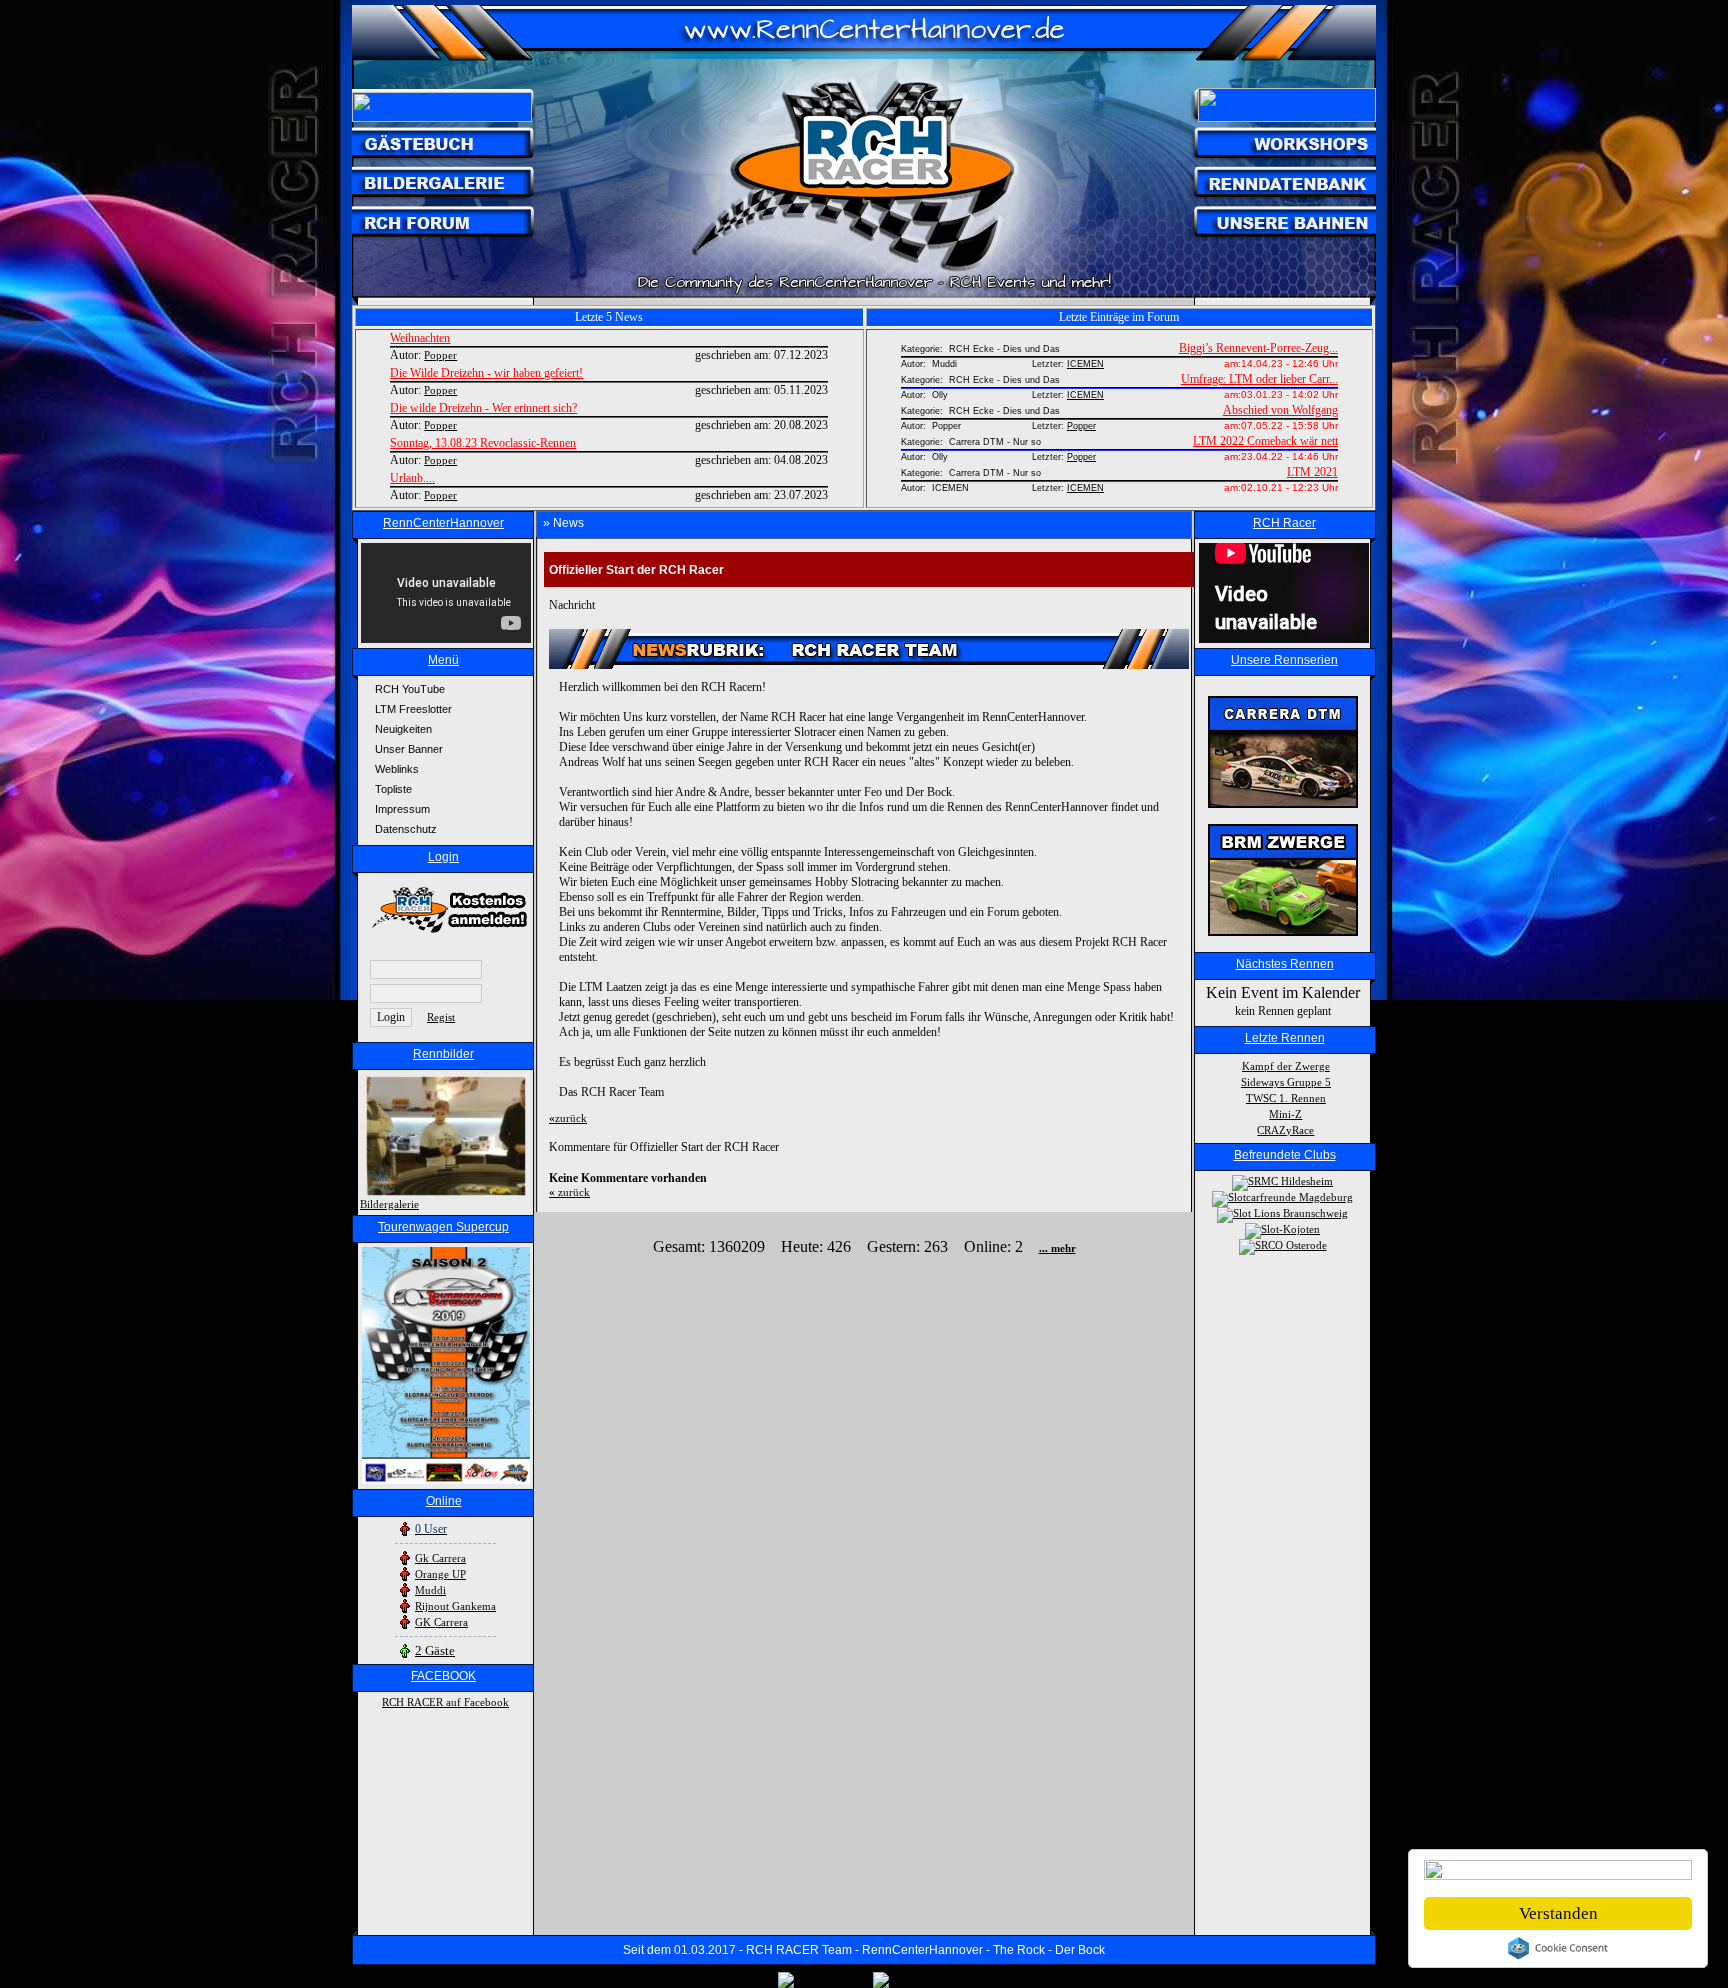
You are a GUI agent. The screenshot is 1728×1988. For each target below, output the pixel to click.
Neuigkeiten (403, 729)
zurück (568, 1118)
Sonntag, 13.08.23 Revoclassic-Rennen (483, 443)
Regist (441, 1017)
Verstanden (1558, 1913)
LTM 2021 (1312, 472)
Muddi (430, 1590)
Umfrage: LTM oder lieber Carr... (1259, 379)
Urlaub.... (412, 478)
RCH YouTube (410, 689)
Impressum (402, 809)
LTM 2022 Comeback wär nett (1265, 441)
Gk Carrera (440, 1558)
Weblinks (397, 769)
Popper (1081, 426)
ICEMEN (1085, 364)
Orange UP (440, 1574)
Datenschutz (406, 829)
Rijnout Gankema (455, 1606)
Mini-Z (1285, 1114)
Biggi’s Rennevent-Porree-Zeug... (1258, 348)
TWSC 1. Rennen (1286, 1098)
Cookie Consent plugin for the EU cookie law (1558, 1948)
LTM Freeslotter (413, 709)
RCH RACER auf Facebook (445, 1702)
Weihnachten (420, 338)
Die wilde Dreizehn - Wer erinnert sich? (483, 408)
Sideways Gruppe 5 (1286, 1082)
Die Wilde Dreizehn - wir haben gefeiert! (486, 373)
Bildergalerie (389, 1204)
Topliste (393, 789)
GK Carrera (441, 1622)
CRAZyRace (1285, 1130)
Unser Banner (409, 749)
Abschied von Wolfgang (1280, 410)
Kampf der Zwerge (1286, 1066)
